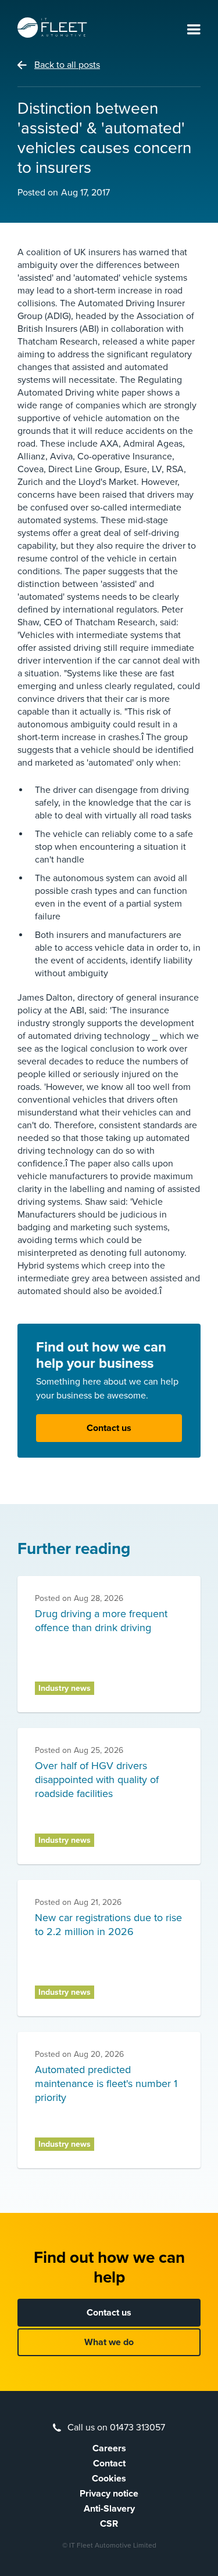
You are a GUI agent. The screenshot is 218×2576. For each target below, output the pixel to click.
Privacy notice (109, 2494)
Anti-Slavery (109, 2509)
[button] (194, 30)
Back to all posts (67, 65)
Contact (109, 2463)
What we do (109, 2342)
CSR (109, 2524)
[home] (52, 28)
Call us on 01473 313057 (116, 2428)
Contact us (109, 1428)
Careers (109, 2448)
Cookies (109, 2479)
